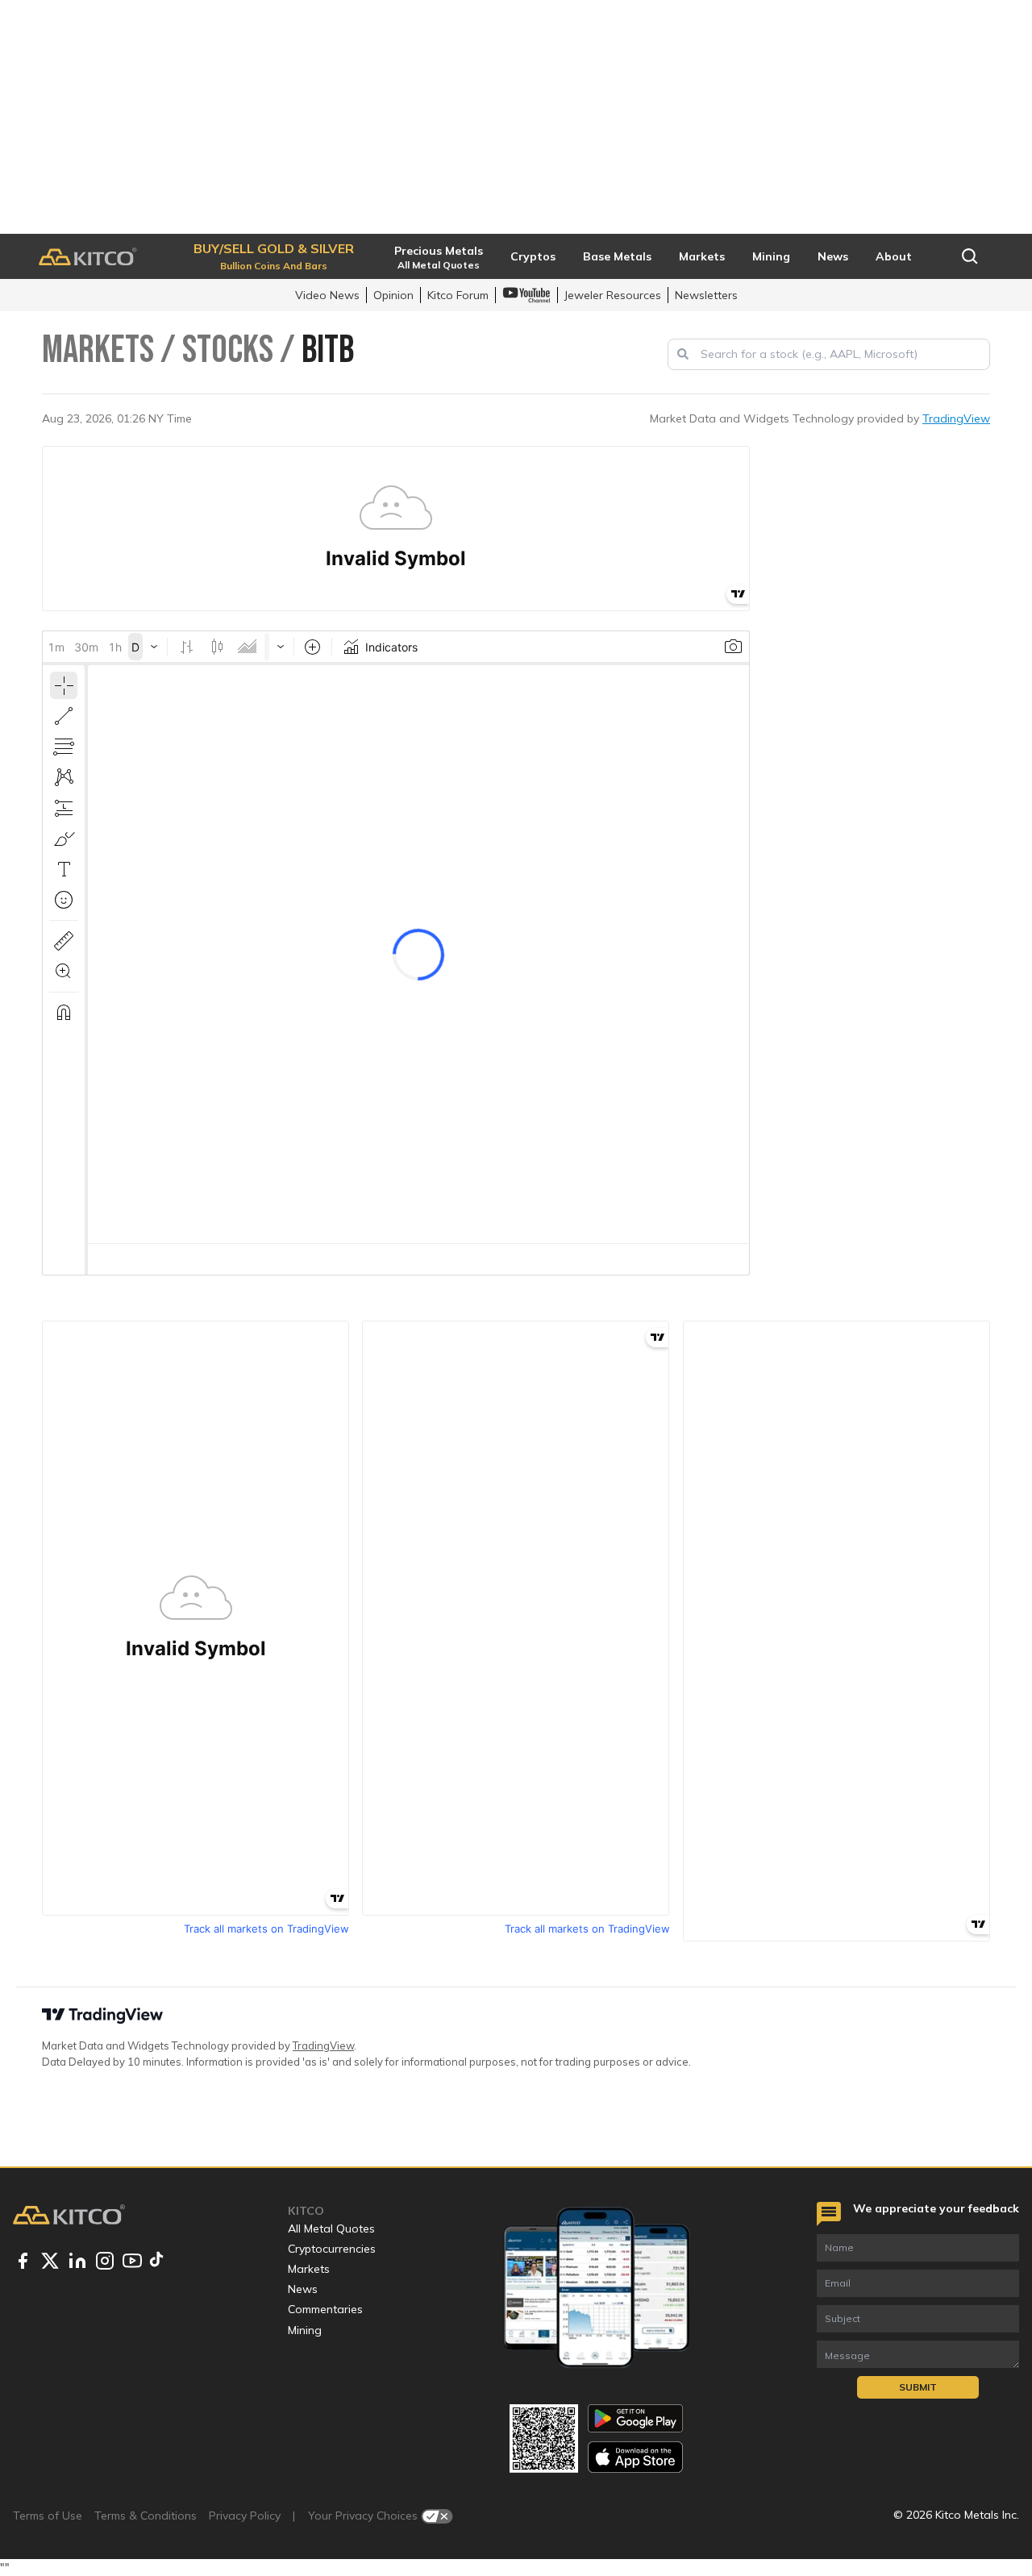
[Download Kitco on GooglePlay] (635, 2418)
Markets (309, 2269)
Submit (918, 2387)
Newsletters (706, 295)
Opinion (393, 295)
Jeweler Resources (613, 295)
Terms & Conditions (146, 2516)
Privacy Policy (245, 2516)
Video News (327, 295)
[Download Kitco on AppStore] (635, 2457)
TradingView (956, 418)
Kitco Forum (458, 295)
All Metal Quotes (331, 2229)
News (303, 2289)
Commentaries (325, 2309)
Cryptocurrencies (332, 2249)
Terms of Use (48, 2516)
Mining (305, 2330)
